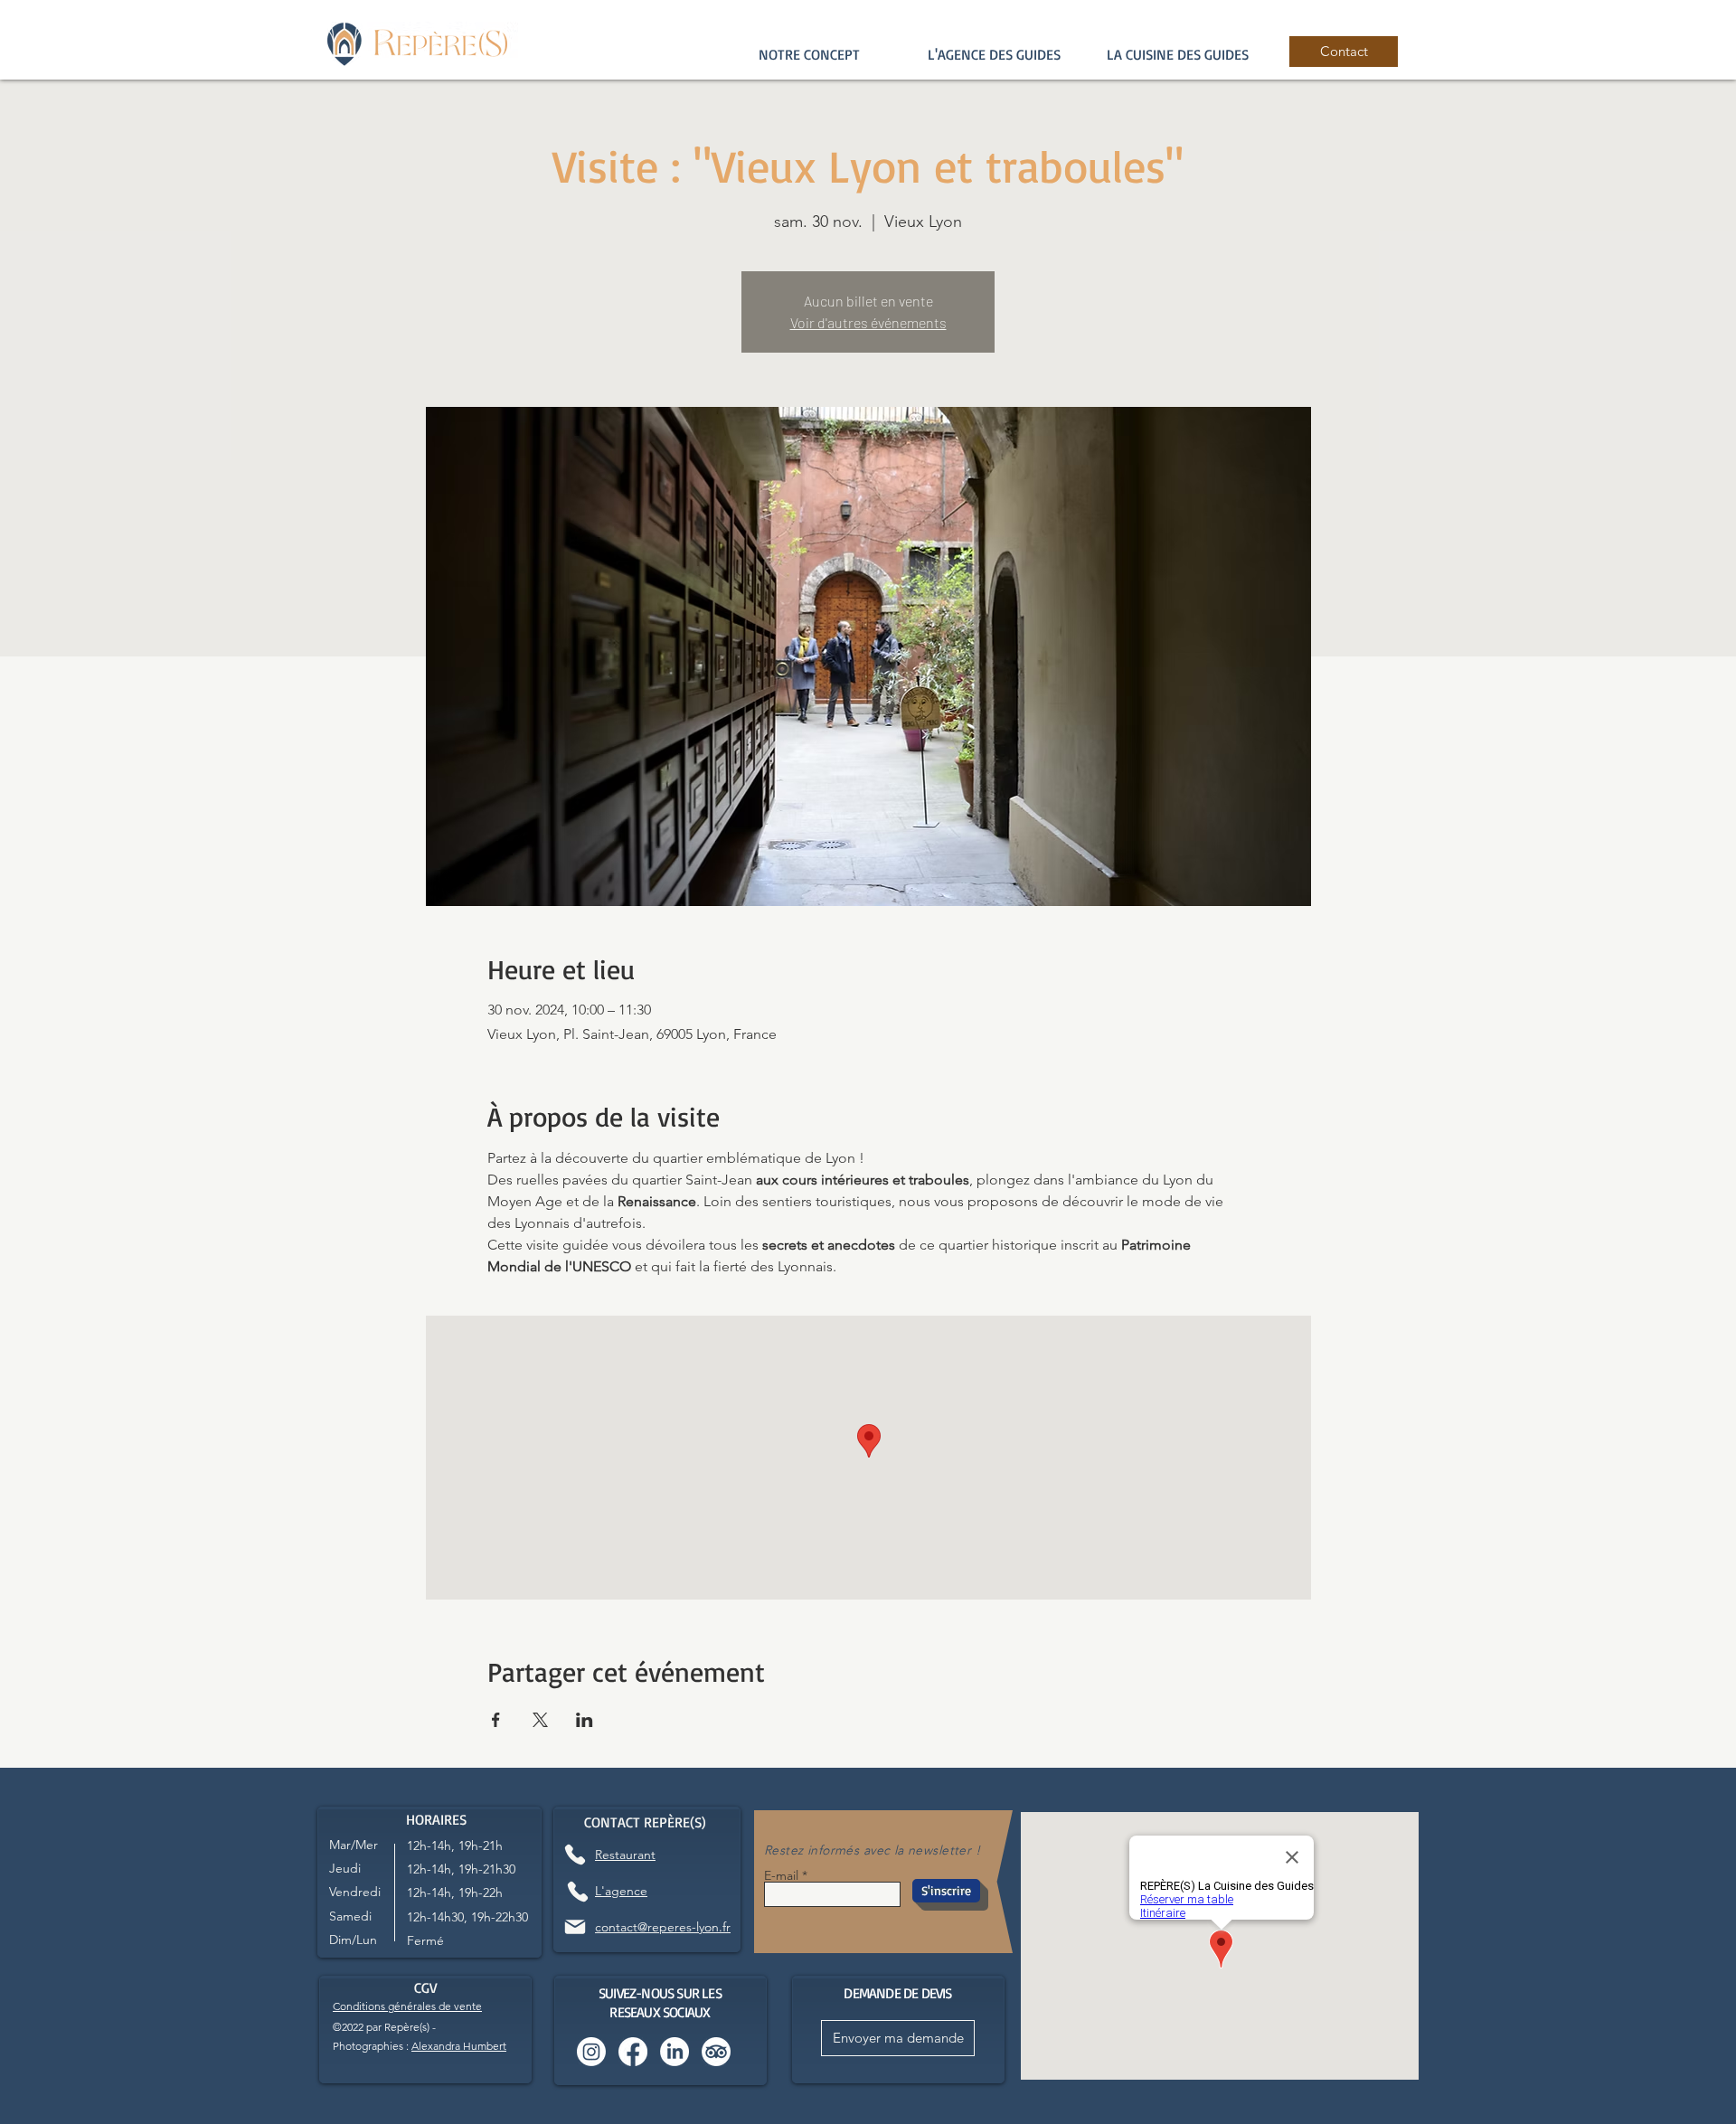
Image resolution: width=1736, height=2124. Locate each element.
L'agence (621, 1891)
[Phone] (575, 1854)
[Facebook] (633, 2052)
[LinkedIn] (675, 2052)
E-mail (781, 1875)
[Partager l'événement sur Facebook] (496, 1720)
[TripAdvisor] (716, 2052)
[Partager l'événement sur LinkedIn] (585, 1720)
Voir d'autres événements (868, 322)
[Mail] (575, 1927)
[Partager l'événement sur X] (540, 1720)
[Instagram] (591, 2052)
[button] (994, 54)
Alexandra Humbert (459, 2046)
